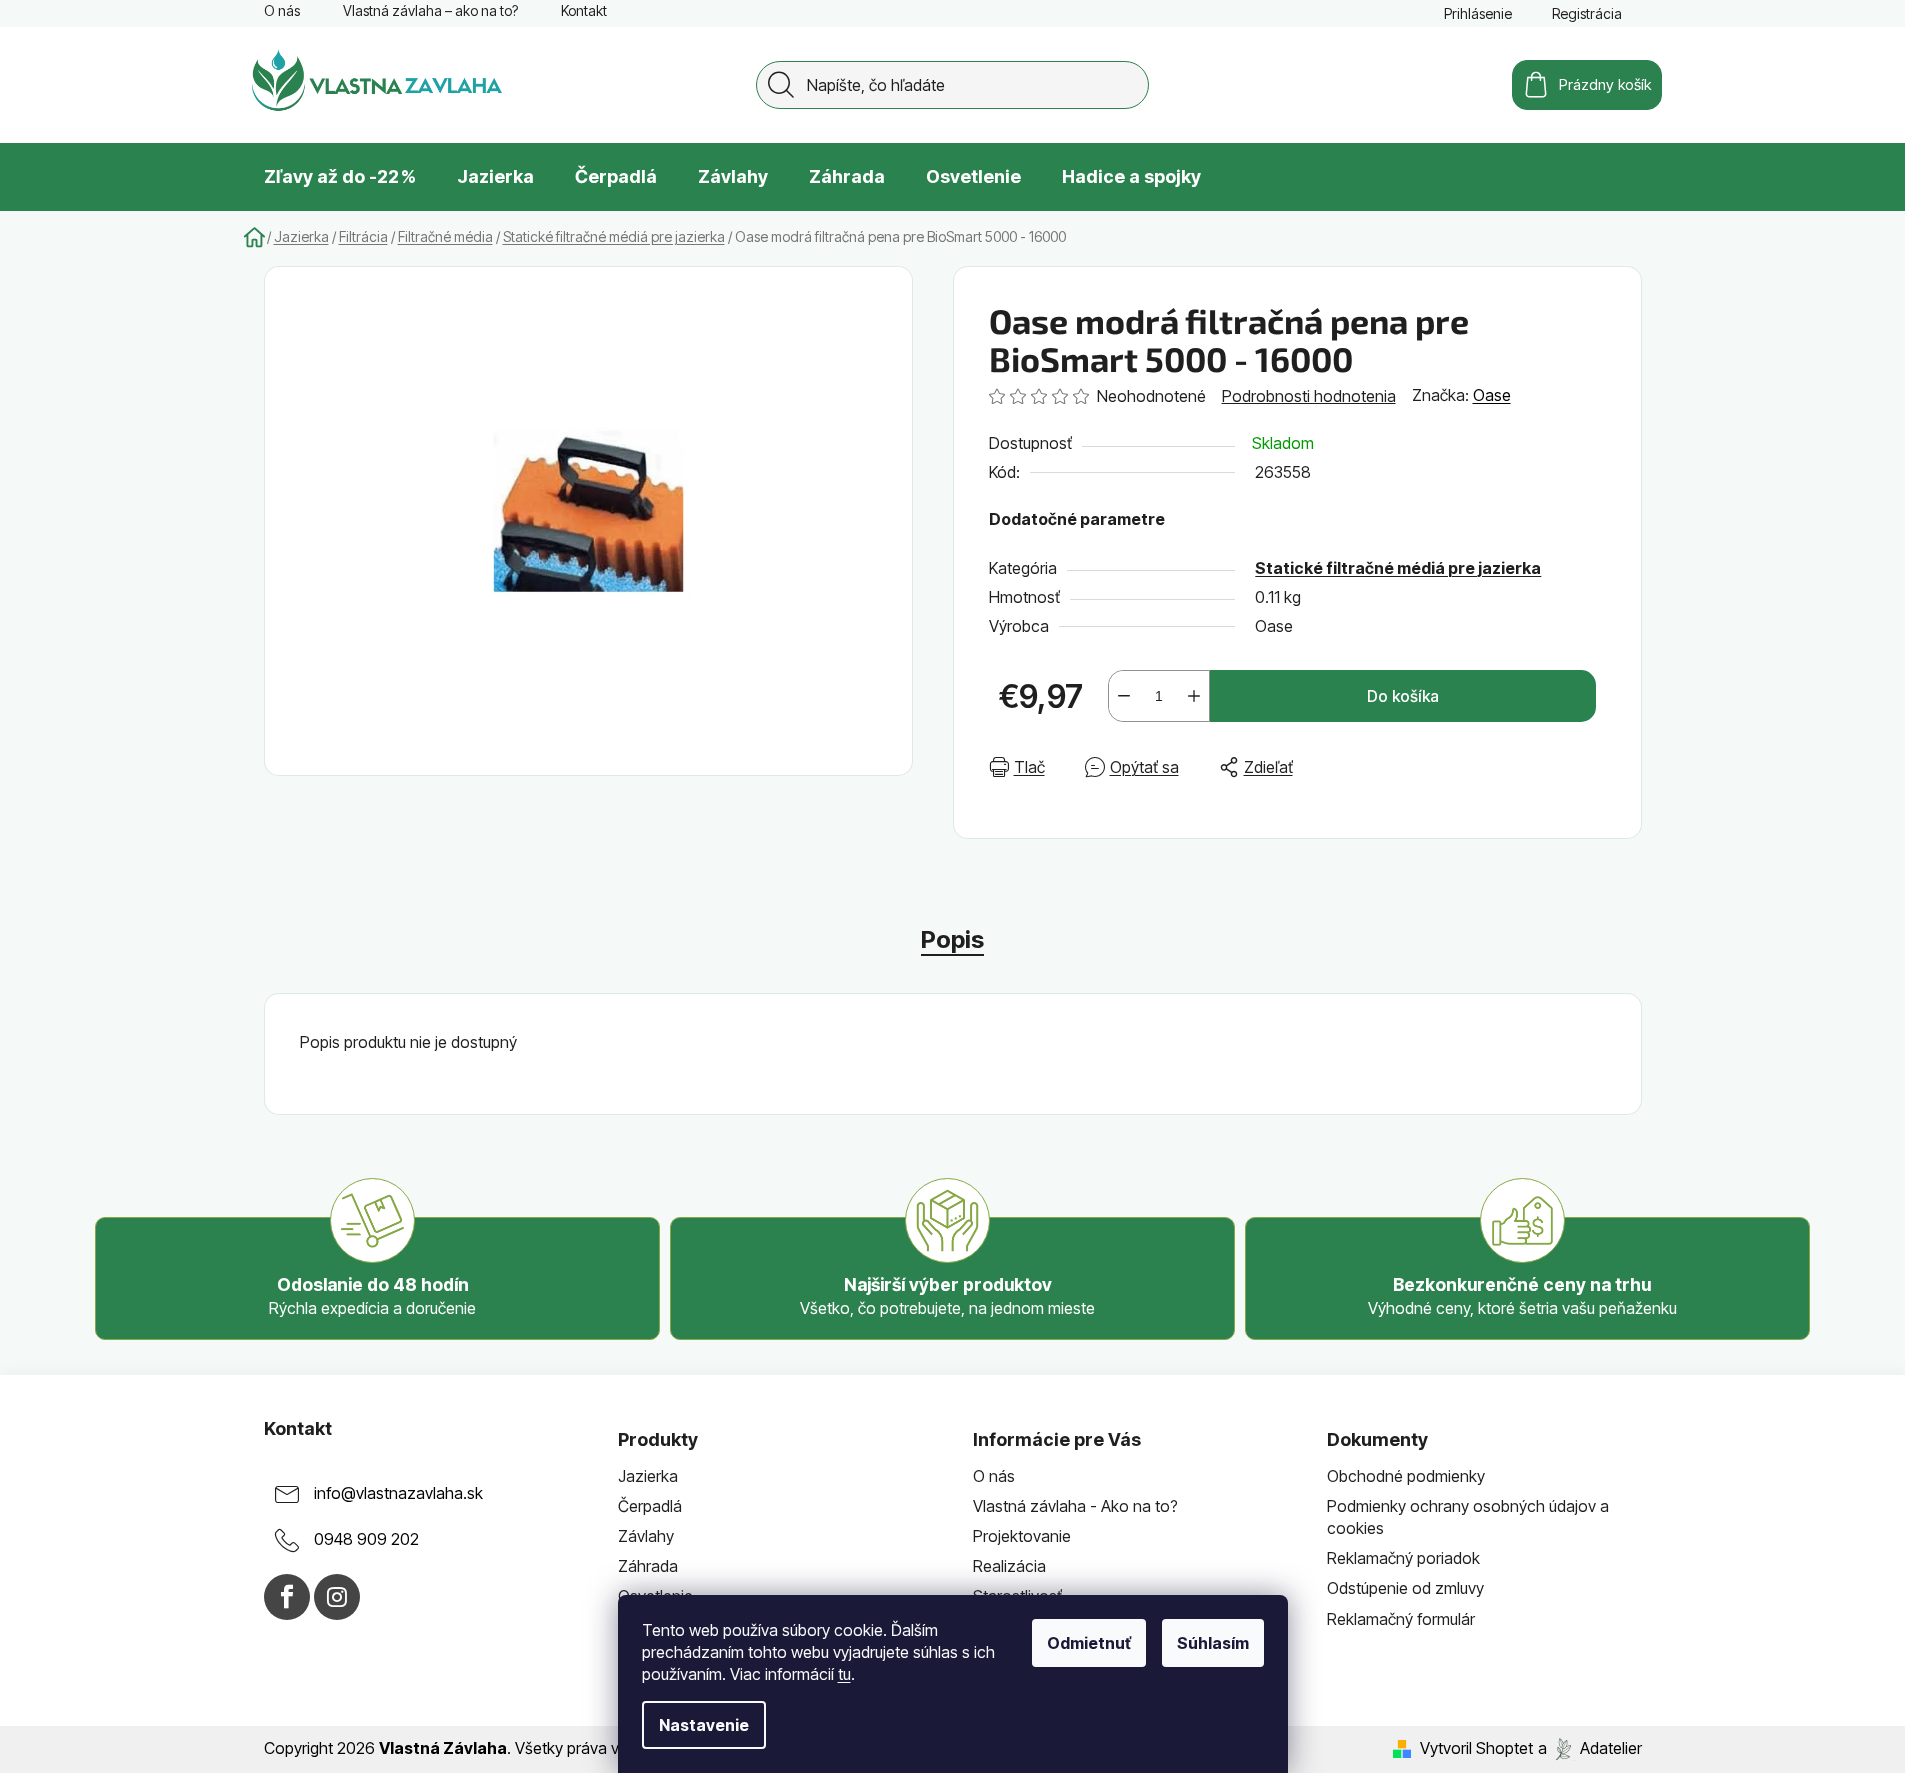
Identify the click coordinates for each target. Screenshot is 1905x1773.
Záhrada (648, 1566)
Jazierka (648, 1476)
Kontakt (584, 10)
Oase (1492, 395)
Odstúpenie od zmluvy (1405, 1588)
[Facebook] (287, 1597)
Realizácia (1009, 1566)
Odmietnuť (1089, 1643)
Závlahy (646, 1536)
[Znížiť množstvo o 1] (1124, 696)
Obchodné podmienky (1406, 1476)
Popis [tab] (952, 939)
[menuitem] (340, 177)
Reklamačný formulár (1401, 1619)
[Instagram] (337, 1597)
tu (844, 1674)
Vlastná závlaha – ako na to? (430, 10)
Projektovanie (1022, 1536)
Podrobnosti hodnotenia (1309, 396)
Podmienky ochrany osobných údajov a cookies (1468, 1517)
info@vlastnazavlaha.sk (398, 1493)
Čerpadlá (650, 1506)
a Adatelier (1590, 1748)
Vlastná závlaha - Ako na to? (1075, 1506)
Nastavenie (704, 1725)
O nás (282, 10)
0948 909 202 (366, 1539)
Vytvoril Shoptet (1476, 1748)
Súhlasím (1213, 1643)
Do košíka (1403, 696)
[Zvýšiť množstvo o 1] (1194, 696)
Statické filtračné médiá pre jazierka (1398, 568)
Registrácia (1587, 13)
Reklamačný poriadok (1403, 1558)
